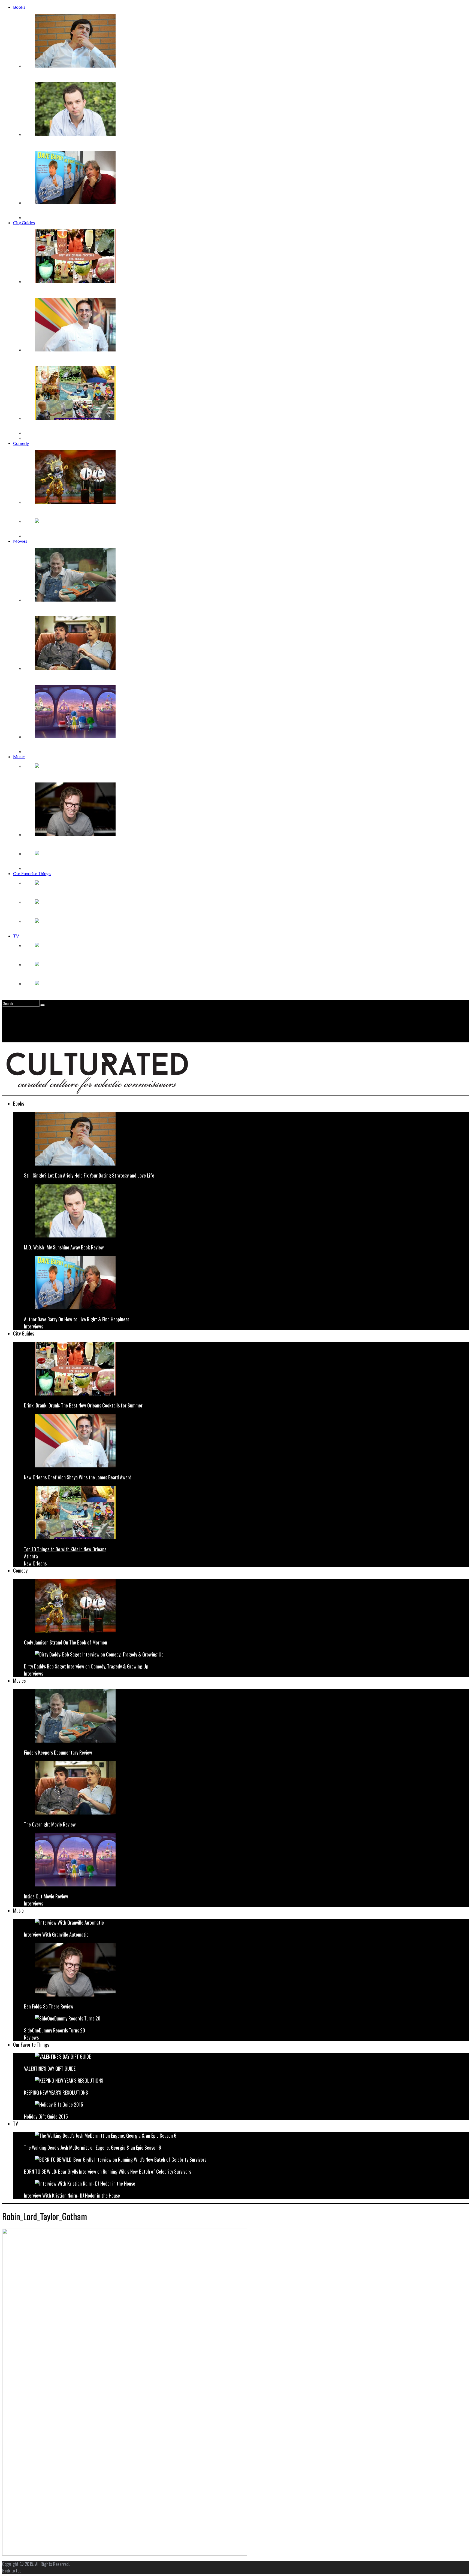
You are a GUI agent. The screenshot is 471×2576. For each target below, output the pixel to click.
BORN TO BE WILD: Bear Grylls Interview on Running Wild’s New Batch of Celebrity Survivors (112, 974)
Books (19, 7)
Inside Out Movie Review (47, 746)
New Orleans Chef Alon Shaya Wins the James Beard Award (79, 359)
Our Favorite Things (32, 873)
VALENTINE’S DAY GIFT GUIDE (55, 892)
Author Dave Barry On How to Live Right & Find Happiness (79, 212)
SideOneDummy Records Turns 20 (56, 863)
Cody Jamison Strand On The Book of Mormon (68, 512)
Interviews (34, 217)
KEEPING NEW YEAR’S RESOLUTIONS (62, 911)
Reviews (32, 868)
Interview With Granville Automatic (57, 776)
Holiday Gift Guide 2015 (47, 931)
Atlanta (31, 433)
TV (16, 936)
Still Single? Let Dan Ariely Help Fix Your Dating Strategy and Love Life (89, 75)
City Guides (24, 222)
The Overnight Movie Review (51, 678)
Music (19, 756)
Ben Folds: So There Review (50, 844)
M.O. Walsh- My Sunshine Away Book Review (66, 144)
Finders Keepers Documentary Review (60, 609)
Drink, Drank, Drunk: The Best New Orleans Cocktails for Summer (85, 291)
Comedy (21, 443)
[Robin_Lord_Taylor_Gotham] (125, 2554)
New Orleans (36, 438)
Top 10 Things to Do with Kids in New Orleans (67, 428)
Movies (20, 541)
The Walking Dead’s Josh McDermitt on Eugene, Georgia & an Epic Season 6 (94, 955)
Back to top (12, 2571)
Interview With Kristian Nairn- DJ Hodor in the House (74, 993)
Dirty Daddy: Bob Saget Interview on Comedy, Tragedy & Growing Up (89, 531)
